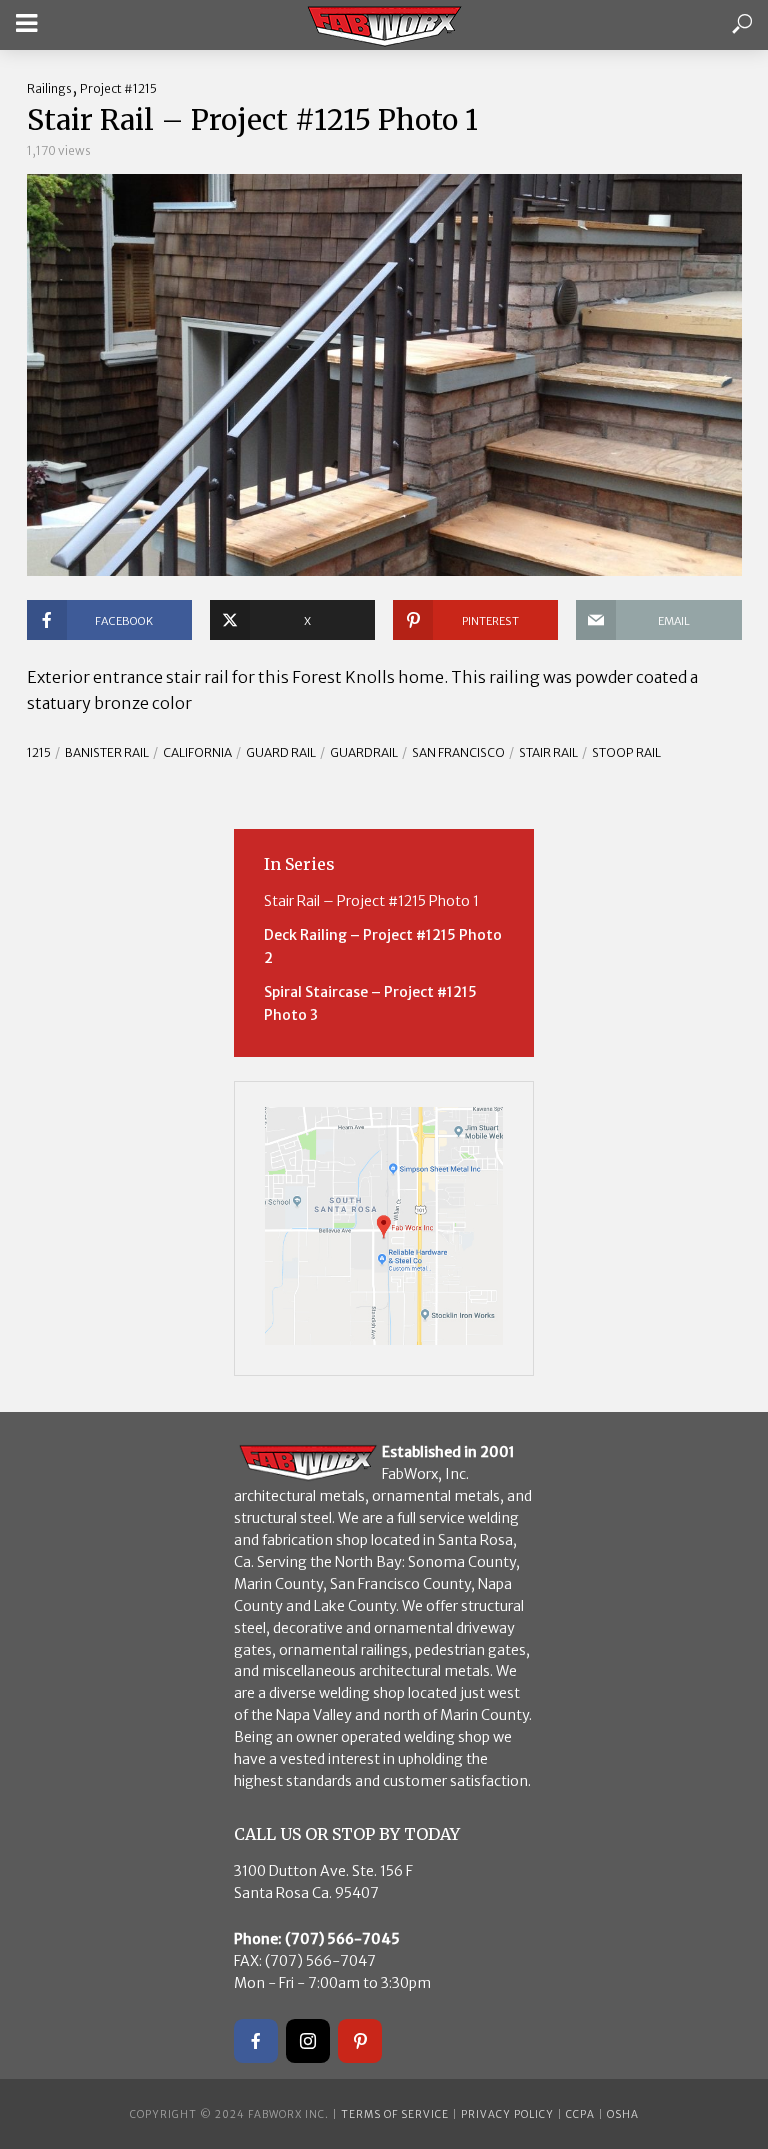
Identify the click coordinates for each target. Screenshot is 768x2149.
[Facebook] (256, 2041)
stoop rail (626, 752)
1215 (39, 752)
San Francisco (458, 752)
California (197, 752)
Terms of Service (395, 2114)
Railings (49, 88)
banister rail (107, 752)
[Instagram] (308, 2041)
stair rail (548, 752)
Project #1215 (118, 88)
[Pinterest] (360, 2041)
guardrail (364, 752)
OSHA (623, 2114)
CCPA (580, 2114)
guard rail (281, 752)
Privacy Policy (507, 2114)
